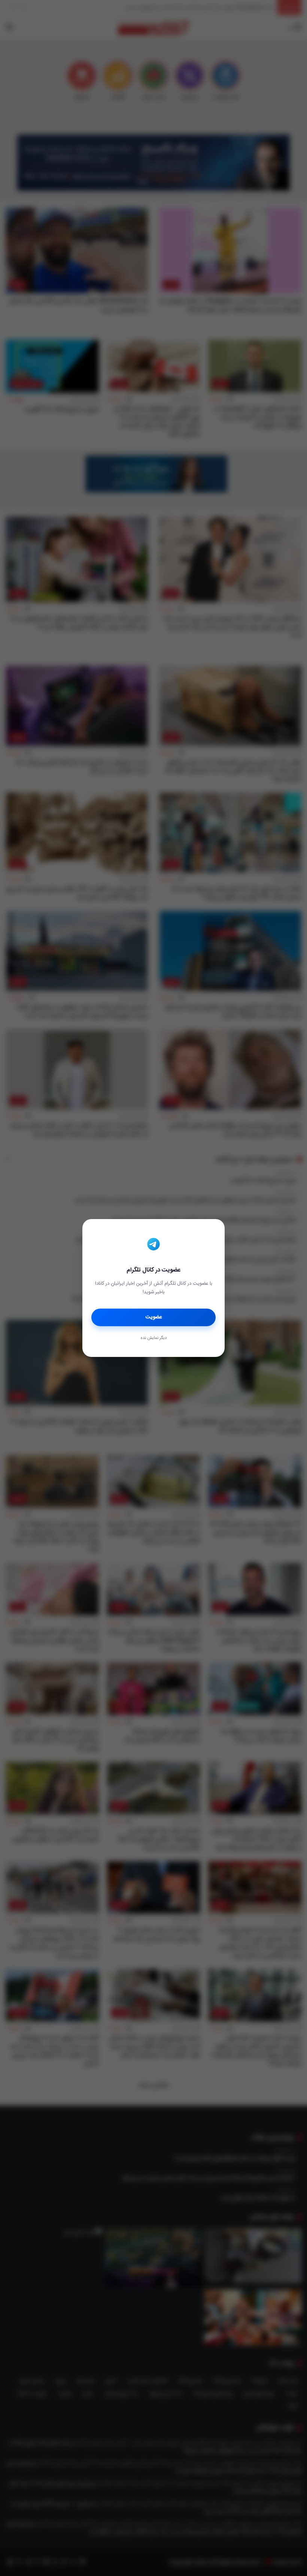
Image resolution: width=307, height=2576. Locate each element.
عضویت (154, 1317)
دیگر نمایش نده (153, 1338)
